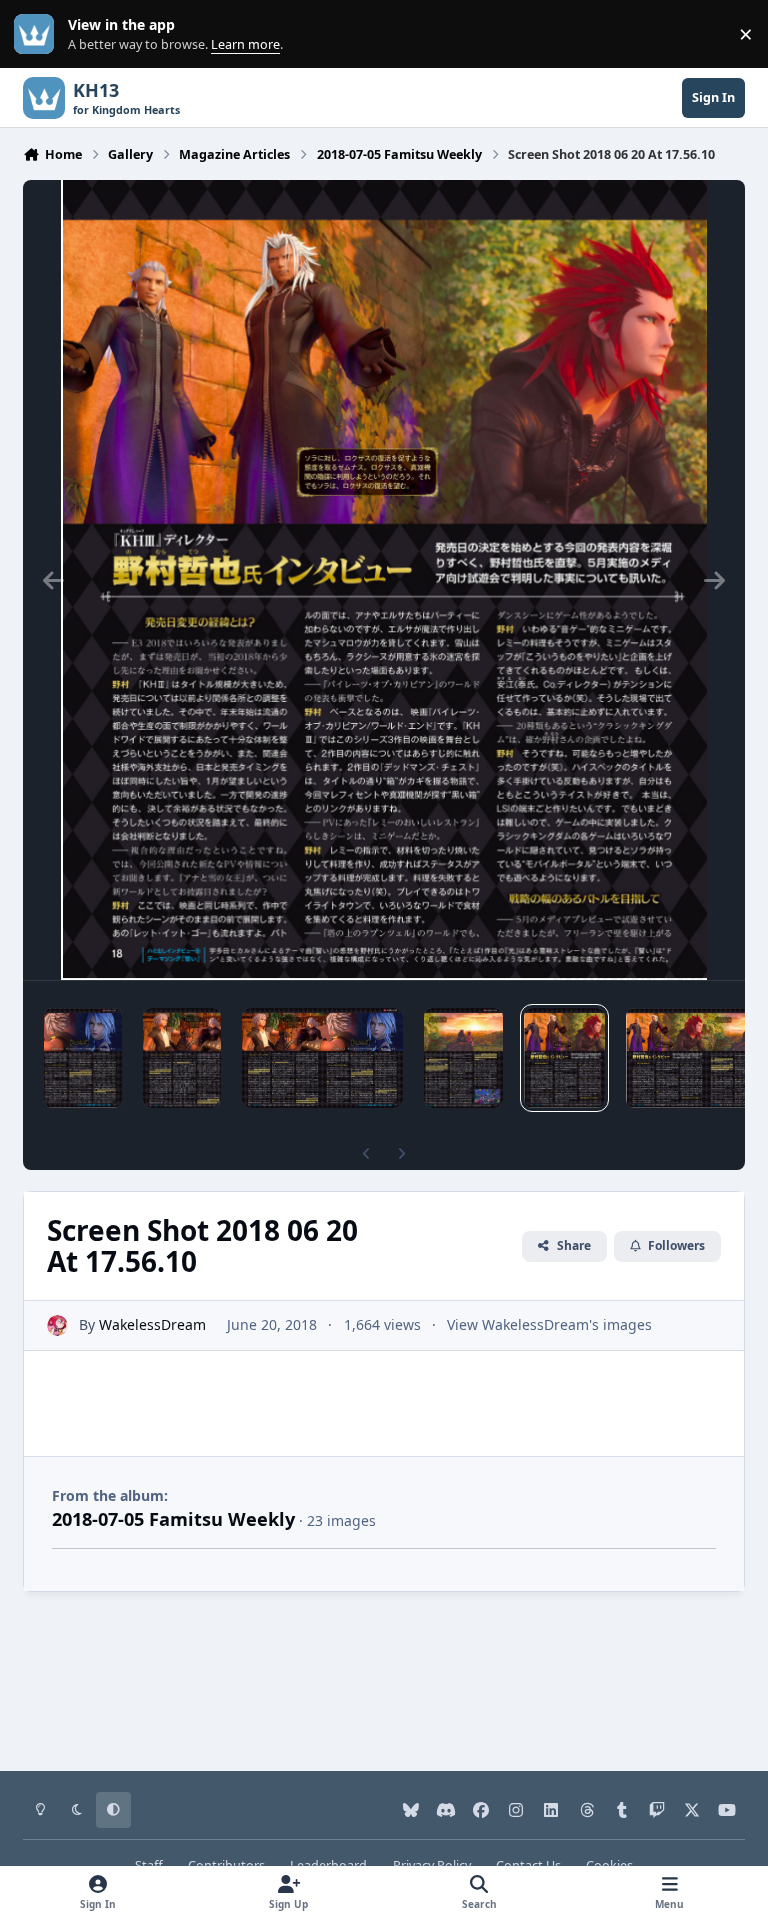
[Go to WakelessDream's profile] (57, 1325)
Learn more (38, 34)
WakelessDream (152, 1324)
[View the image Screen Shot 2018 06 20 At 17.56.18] (463, 1058)
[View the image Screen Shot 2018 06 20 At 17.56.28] (322, 1058)
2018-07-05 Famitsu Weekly (173, 1519)
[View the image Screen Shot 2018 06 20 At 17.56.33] (182, 1058)
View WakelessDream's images (549, 1324)
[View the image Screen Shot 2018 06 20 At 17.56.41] (83, 1058)
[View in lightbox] (384, 580)
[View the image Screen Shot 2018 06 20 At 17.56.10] (564, 1058)
